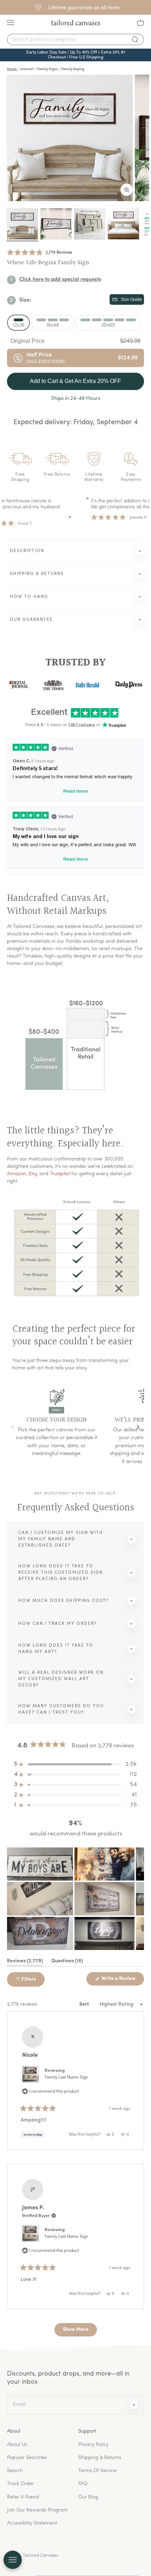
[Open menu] (13, 2560)
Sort (85, 2004)
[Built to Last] (90, 230)
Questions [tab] (67, 1962)
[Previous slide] (13, 1427)
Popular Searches (27, 2458)
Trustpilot (60, 1174)
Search (15, 2471)
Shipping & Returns (100, 2458)
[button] (40, 259)
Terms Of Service (97, 2471)
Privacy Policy (93, 2445)
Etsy (33, 1174)
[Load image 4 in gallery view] (123, 230)
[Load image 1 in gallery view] (22, 230)
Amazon (17, 1174)
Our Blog (88, 2497)
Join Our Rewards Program (37, 2510)
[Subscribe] (134, 2404)
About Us (17, 2445)
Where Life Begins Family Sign (48, 269)
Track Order (21, 2484)
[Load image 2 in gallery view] (56, 230)
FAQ (83, 2484)
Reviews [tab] (25, 1962)
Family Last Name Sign (66, 2077)
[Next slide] (138, 1427)
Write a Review (122, 1981)
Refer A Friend (23, 2497)
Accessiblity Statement (32, 2523)
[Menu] (11, 23)
